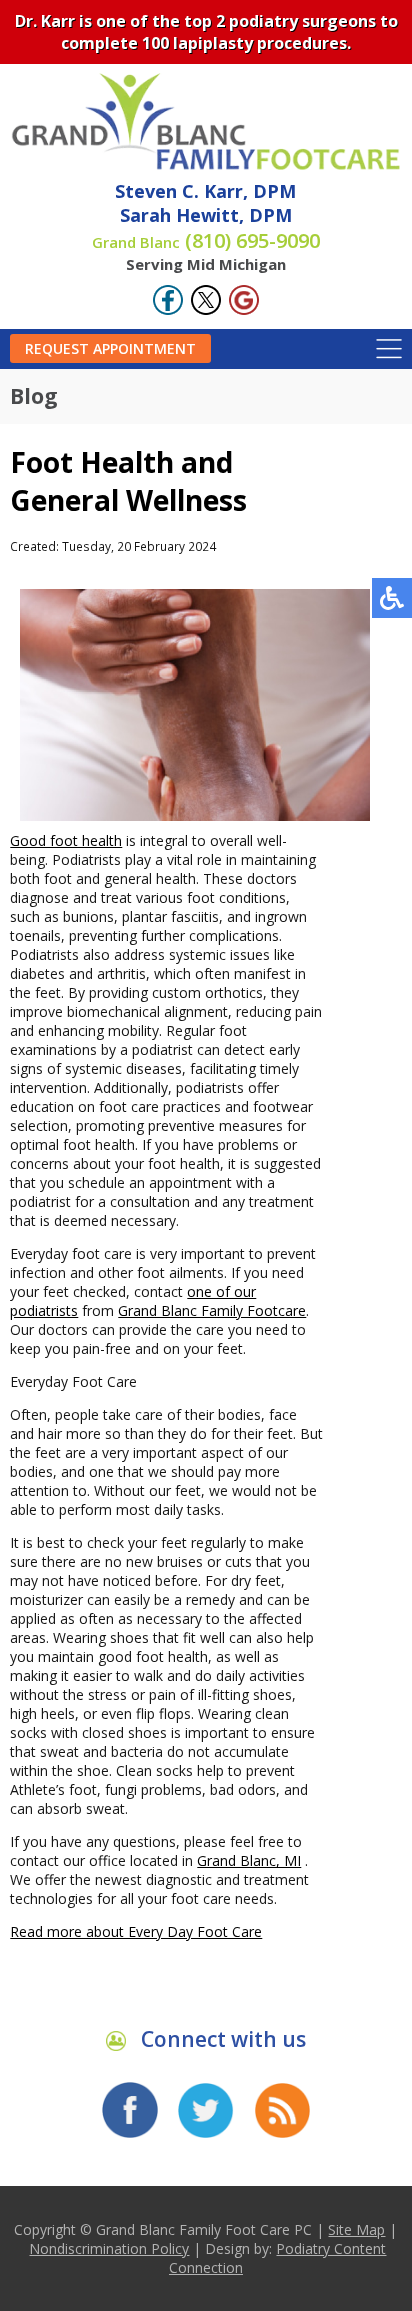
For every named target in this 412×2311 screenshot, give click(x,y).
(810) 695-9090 (206, 240)
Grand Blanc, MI (249, 1860)
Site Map (356, 2229)
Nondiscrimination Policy (109, 2248)
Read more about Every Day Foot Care (136, 1931)
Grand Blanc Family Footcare (212, 1310)
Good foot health (66, 840)
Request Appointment (110, 348)
